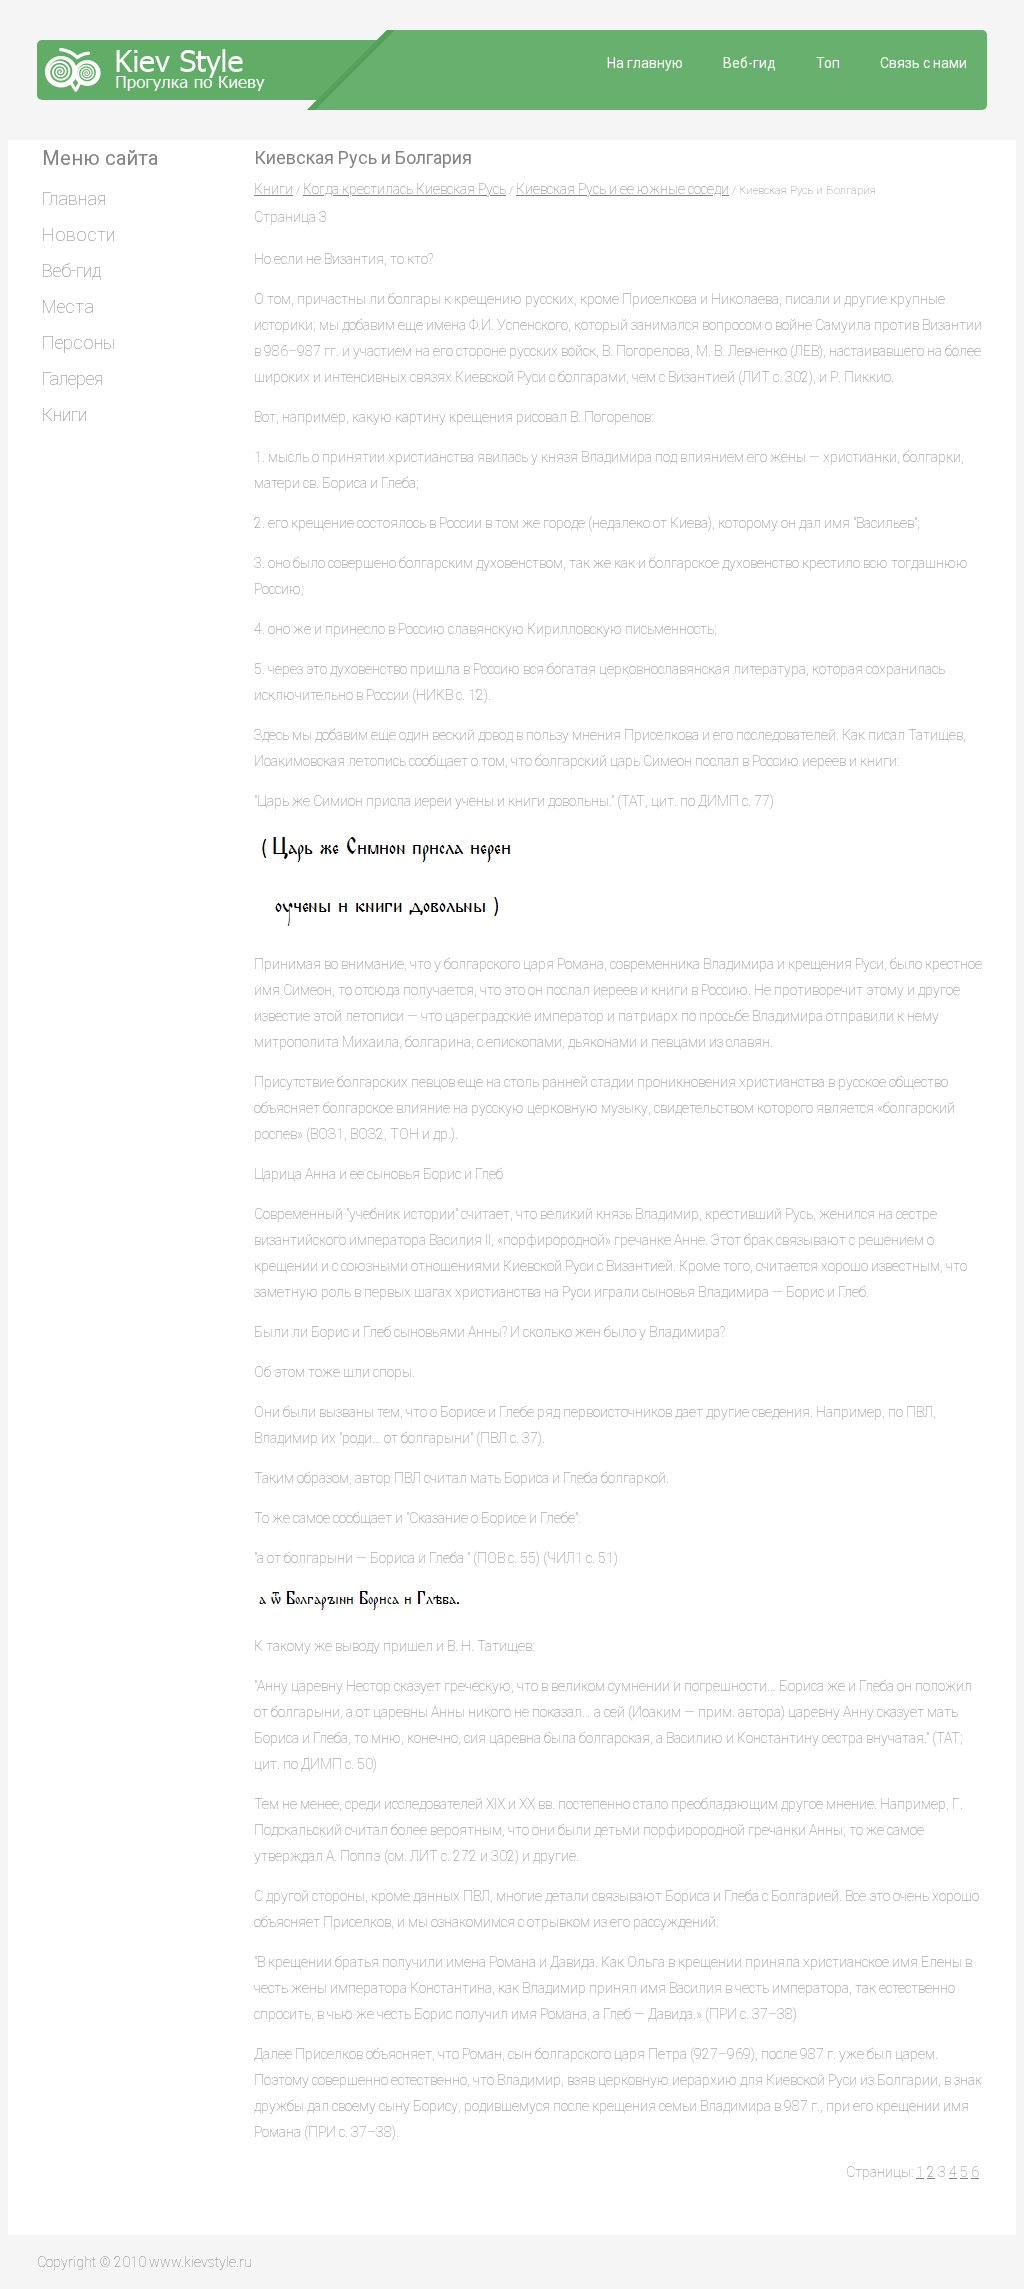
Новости (78, 234)
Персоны (78, 342)
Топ (828, 63)
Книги (273, 189)
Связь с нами (923, 63)
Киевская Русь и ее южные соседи (622, 189)
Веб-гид (749, 63)
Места (68, 306)
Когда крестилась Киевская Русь (404, 189)
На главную (645, 63)
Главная (74, 198)
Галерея (72, 378)
